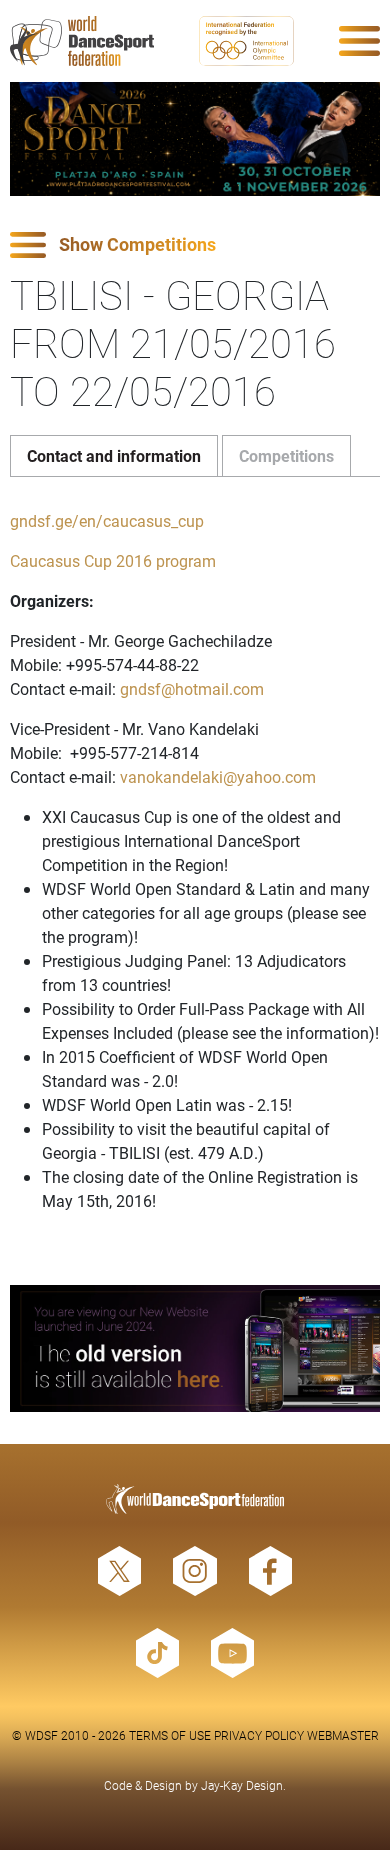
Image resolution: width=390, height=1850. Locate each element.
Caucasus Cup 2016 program (113, 560)
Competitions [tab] (286, 455)
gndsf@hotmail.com (192, 688)
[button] (195, 245)
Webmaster (343, 1735)
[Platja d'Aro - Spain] (195, 139)
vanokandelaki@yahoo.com (218, 776)
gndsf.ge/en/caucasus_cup (107, 520)
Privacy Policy (259, 1735)
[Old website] (195, 1348)
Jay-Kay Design (242, 1785)
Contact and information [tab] (114, 455)
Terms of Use (170, 1735)
